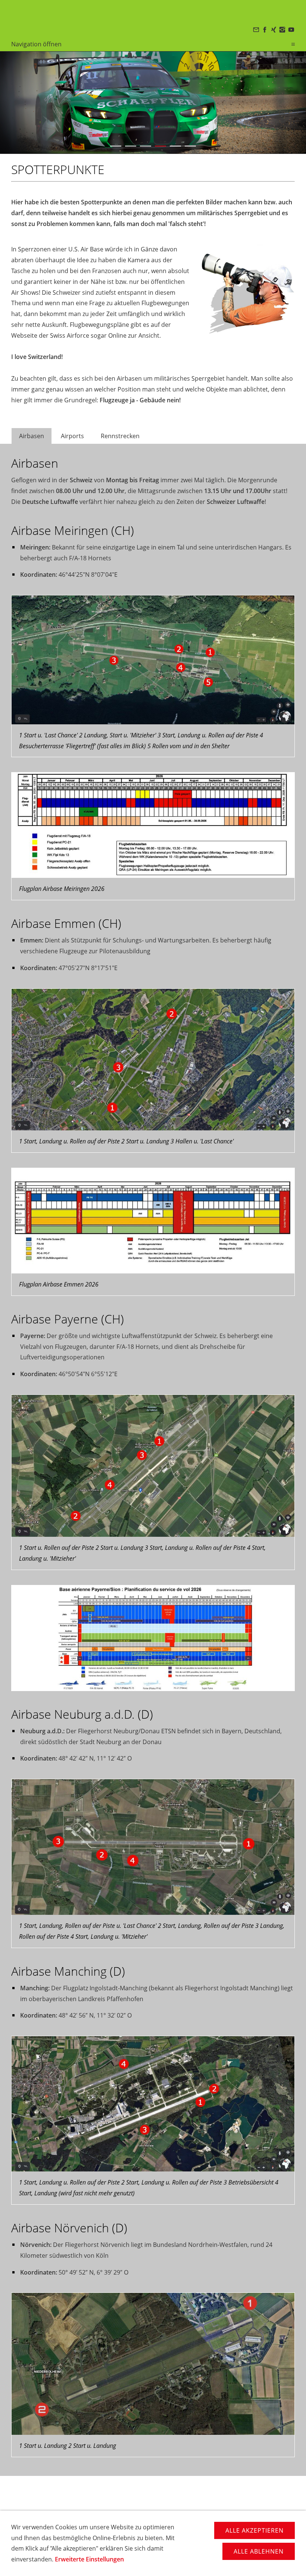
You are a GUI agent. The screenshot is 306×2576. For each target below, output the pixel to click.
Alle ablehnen (259, 2551)
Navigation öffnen (36, 44)
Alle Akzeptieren (255, 2530)
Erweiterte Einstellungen (89, 2559)
